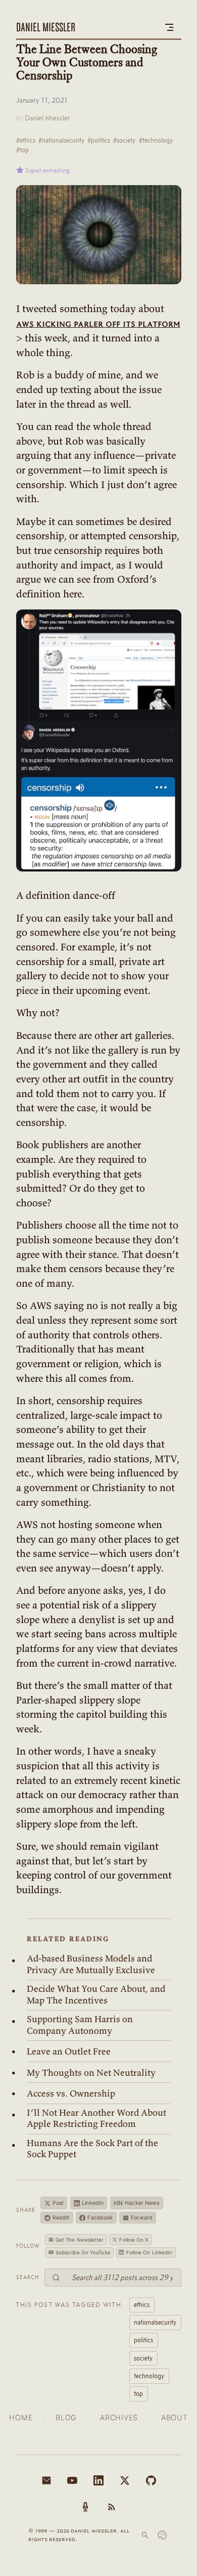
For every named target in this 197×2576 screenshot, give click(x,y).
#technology (156, 140)
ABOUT (175, 2417)
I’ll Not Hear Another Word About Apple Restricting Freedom (96, 2119)
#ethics (26, 140)
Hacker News (137, 2203)
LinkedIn (93, 2203)
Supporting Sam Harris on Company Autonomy (80, 2025)
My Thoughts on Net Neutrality (91, 2073)
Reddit (61, 2218)
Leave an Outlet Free (69, 2051)
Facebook (100, 2218)
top (138, 2393)
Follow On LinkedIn (150, 2252)
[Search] (145, 2535)
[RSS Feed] (112, 2507)
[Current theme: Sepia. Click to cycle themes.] (162, 2535)
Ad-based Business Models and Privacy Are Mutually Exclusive (91, 1964)
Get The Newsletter (80, 2240)
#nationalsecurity (61, 140)
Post (58, 2203)
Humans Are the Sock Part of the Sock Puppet (92, 2149)
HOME (21, 2417)
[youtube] (72, 2480)
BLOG (66, 2417)
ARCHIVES (119, 2417)
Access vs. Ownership (71, 2093)
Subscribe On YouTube (83, 2252)
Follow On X (134, 2240)
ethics (142, 2304)
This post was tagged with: (70, 2304)
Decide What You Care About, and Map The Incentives (96, 1995)
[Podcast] (85, 2507)
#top (22, 150)
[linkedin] (98, 2480)
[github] (151, 2480)
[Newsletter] (46, 2480)
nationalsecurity (155, 2322)
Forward (142, 2218)
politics (143, 2340)
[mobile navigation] (169, 27)
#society (124, 140)
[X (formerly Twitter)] (125, 2480)
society (143, 2358)
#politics (99, 140)
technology (149, 2376)
